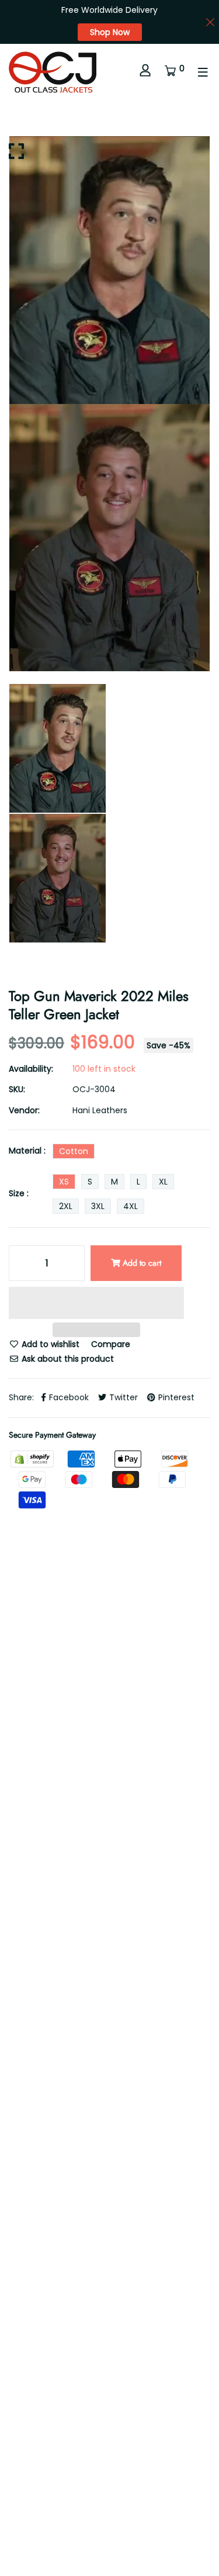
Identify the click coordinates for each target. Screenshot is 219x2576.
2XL (66, 1206)
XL (163, 1182)
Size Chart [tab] (119, 1869)
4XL (131, 1206)
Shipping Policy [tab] (39, 1869)
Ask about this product (67, 1359)
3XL (98, 1206)
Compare (111, 1344)
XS (64, 1182)
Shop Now (110, 32)
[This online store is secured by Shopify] (33, 1458)
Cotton (74, 1151)
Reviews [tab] (100, 1831)
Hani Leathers (100, 1110)
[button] (96, 1305)
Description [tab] (32, 1831)
